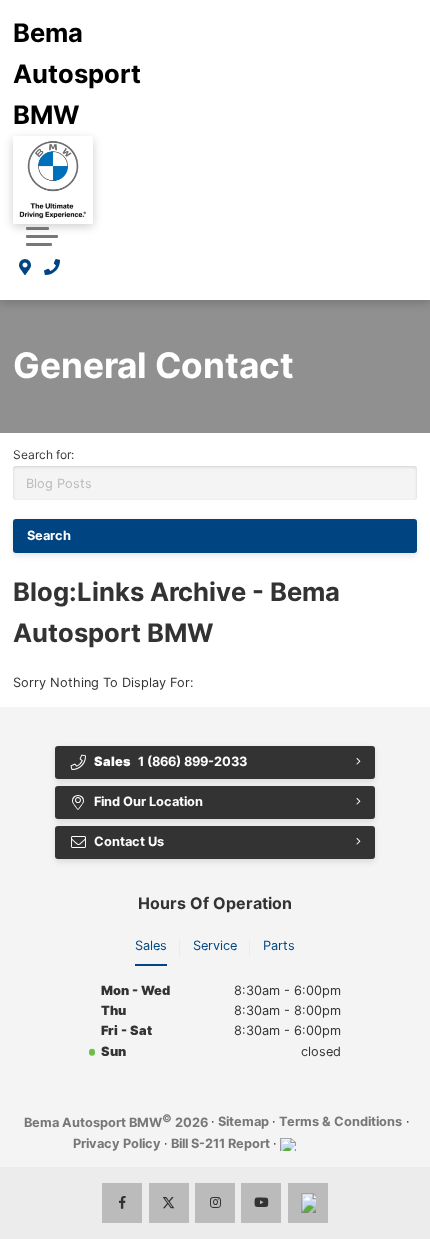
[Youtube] (261, 1203)
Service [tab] (215, 945)
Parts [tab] (279, 945)
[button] (42, 236)
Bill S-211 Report (220, 1143)
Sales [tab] (151, 945)
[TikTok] (308, 1203)
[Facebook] (122, 1203)
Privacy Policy (117, 1143)
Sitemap (243, 1121)
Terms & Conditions (340, 1121)
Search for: (43, 454)
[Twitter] (169, 1203)
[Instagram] (215, 1203)
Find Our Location (148, 801)
